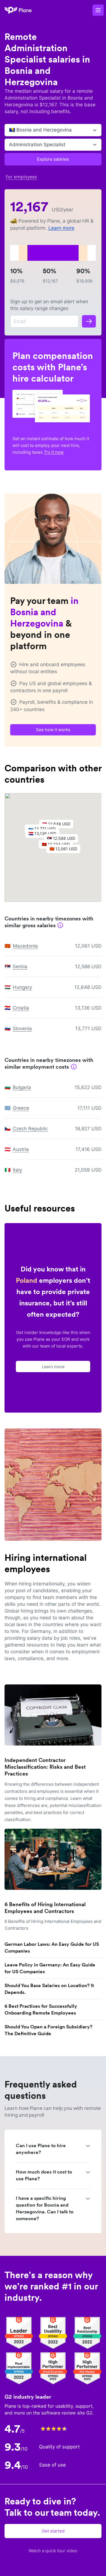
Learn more (61, 228)
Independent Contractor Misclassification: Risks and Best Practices (45, 1767)
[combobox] (10, 130)
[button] (66, 850)
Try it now (54, 452)
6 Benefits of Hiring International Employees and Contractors (45, 1908)
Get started (53, 2531)
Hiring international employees (46, 1563)
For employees (21, 177)
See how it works (53, 730)
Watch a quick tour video (53, 2551)
